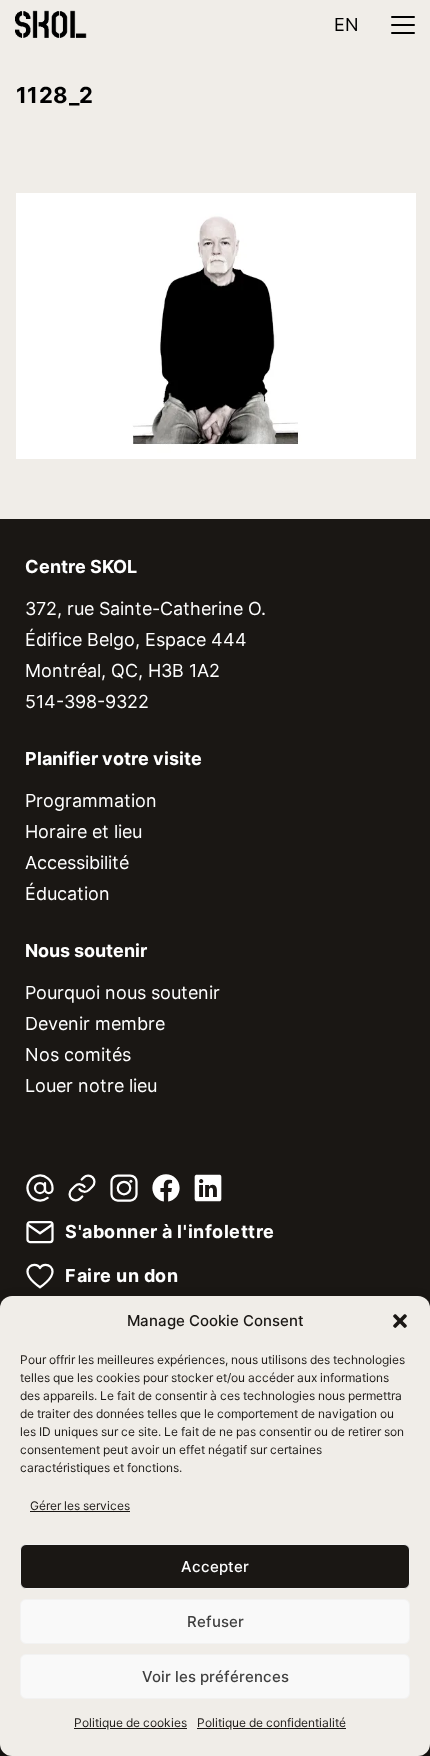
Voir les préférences (215, 1676)
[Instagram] (124, 1188)
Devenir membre (95, 1023)
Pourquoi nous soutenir (122, 992)
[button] (400, 1321)
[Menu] (403, 25)
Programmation (91, 800)
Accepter (215, 1566)
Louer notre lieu (91, 1085)
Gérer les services (80, 1505)
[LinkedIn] (208, 1188)
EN (346, 24)
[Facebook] (166, 1188)
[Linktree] (82, 1188)
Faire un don (121, 1276)
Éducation (67, 893)
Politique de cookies (130, 1722)
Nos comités (78, 1054)
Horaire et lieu (83, 831)
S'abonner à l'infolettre (170, 1232)
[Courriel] (40, 1188)
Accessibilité (77, 862)
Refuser (215, 1621)
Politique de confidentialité (271, 1722)
